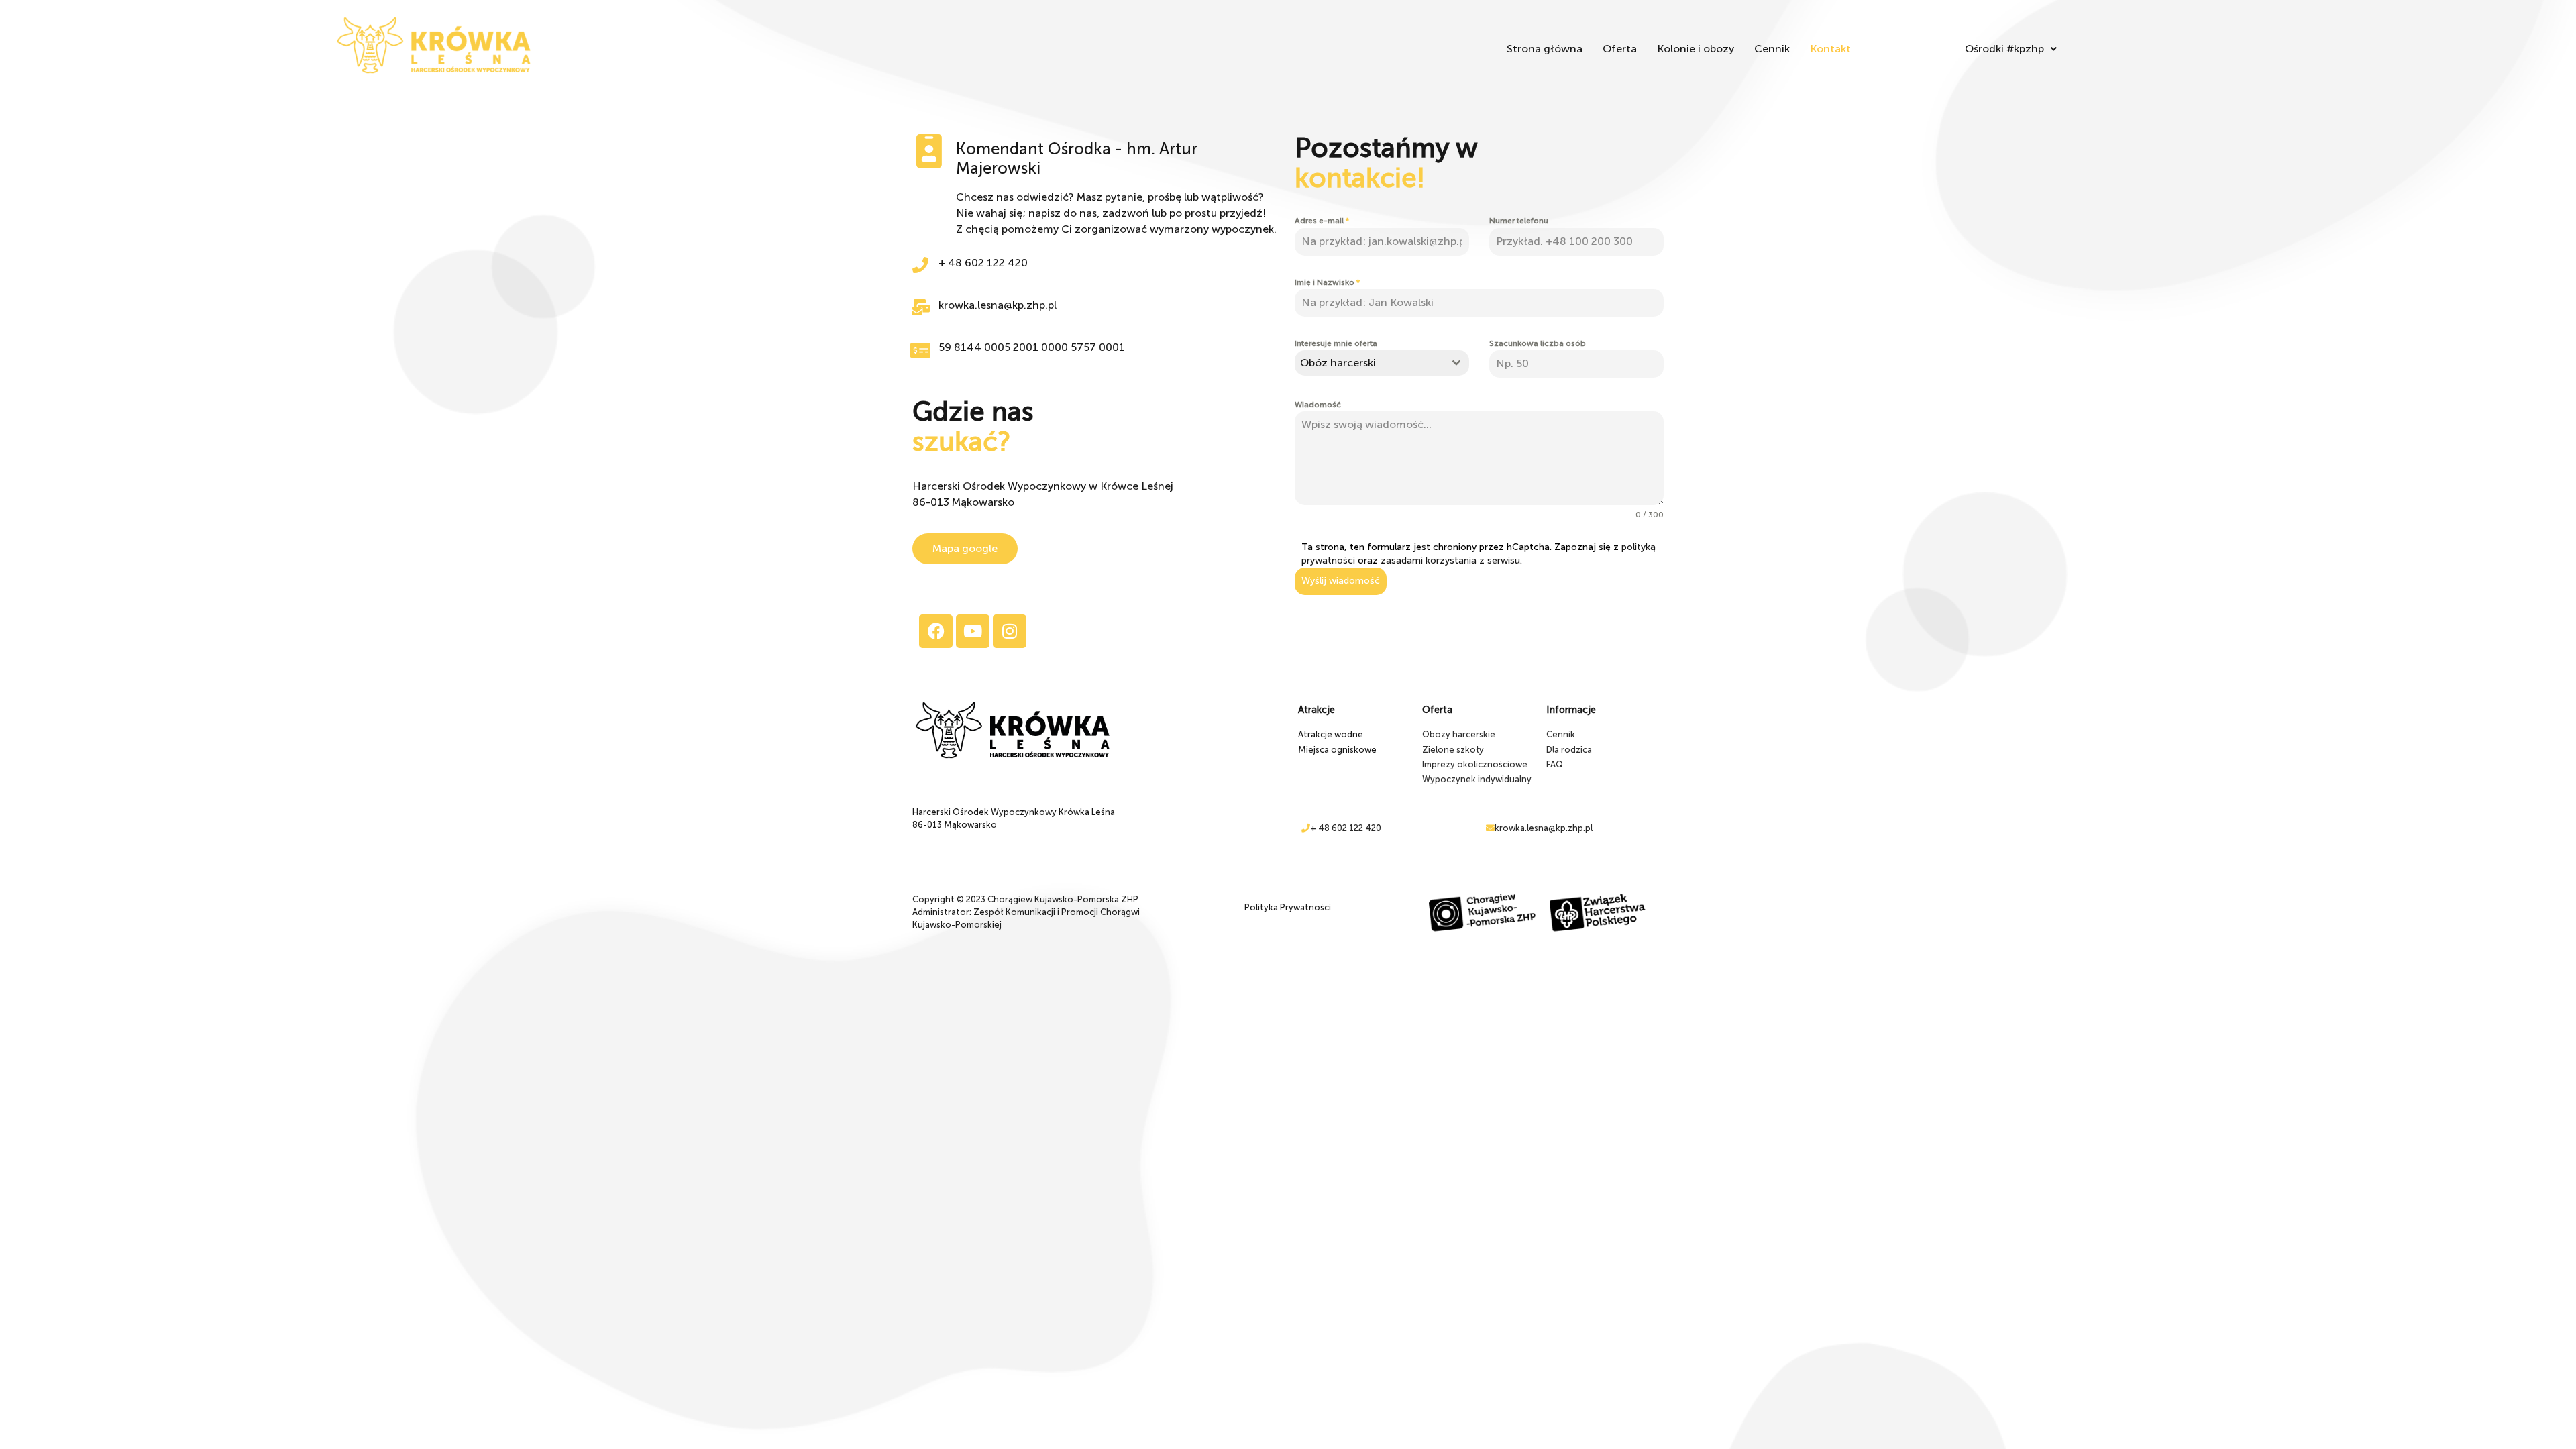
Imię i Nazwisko (1327, 282)
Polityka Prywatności (1288, 907)
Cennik (1772, 49)
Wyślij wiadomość (1341, 581)
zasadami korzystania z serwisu (1450, 560)
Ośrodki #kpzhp (2004, 49)
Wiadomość (1318, 405)
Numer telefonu (1519, 221)
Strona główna (1545, 49)
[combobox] (1382, 363)
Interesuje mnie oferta (1336, 343)
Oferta (1620, 49)
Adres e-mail (1322, 221)
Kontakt (1830, 49)
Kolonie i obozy (1696, 49)
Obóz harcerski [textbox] (1338, 363)
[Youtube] (973, 631)
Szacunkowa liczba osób (1538, 343)
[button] (2011, 49)
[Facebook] (936, 631)
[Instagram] (1010, 631)
